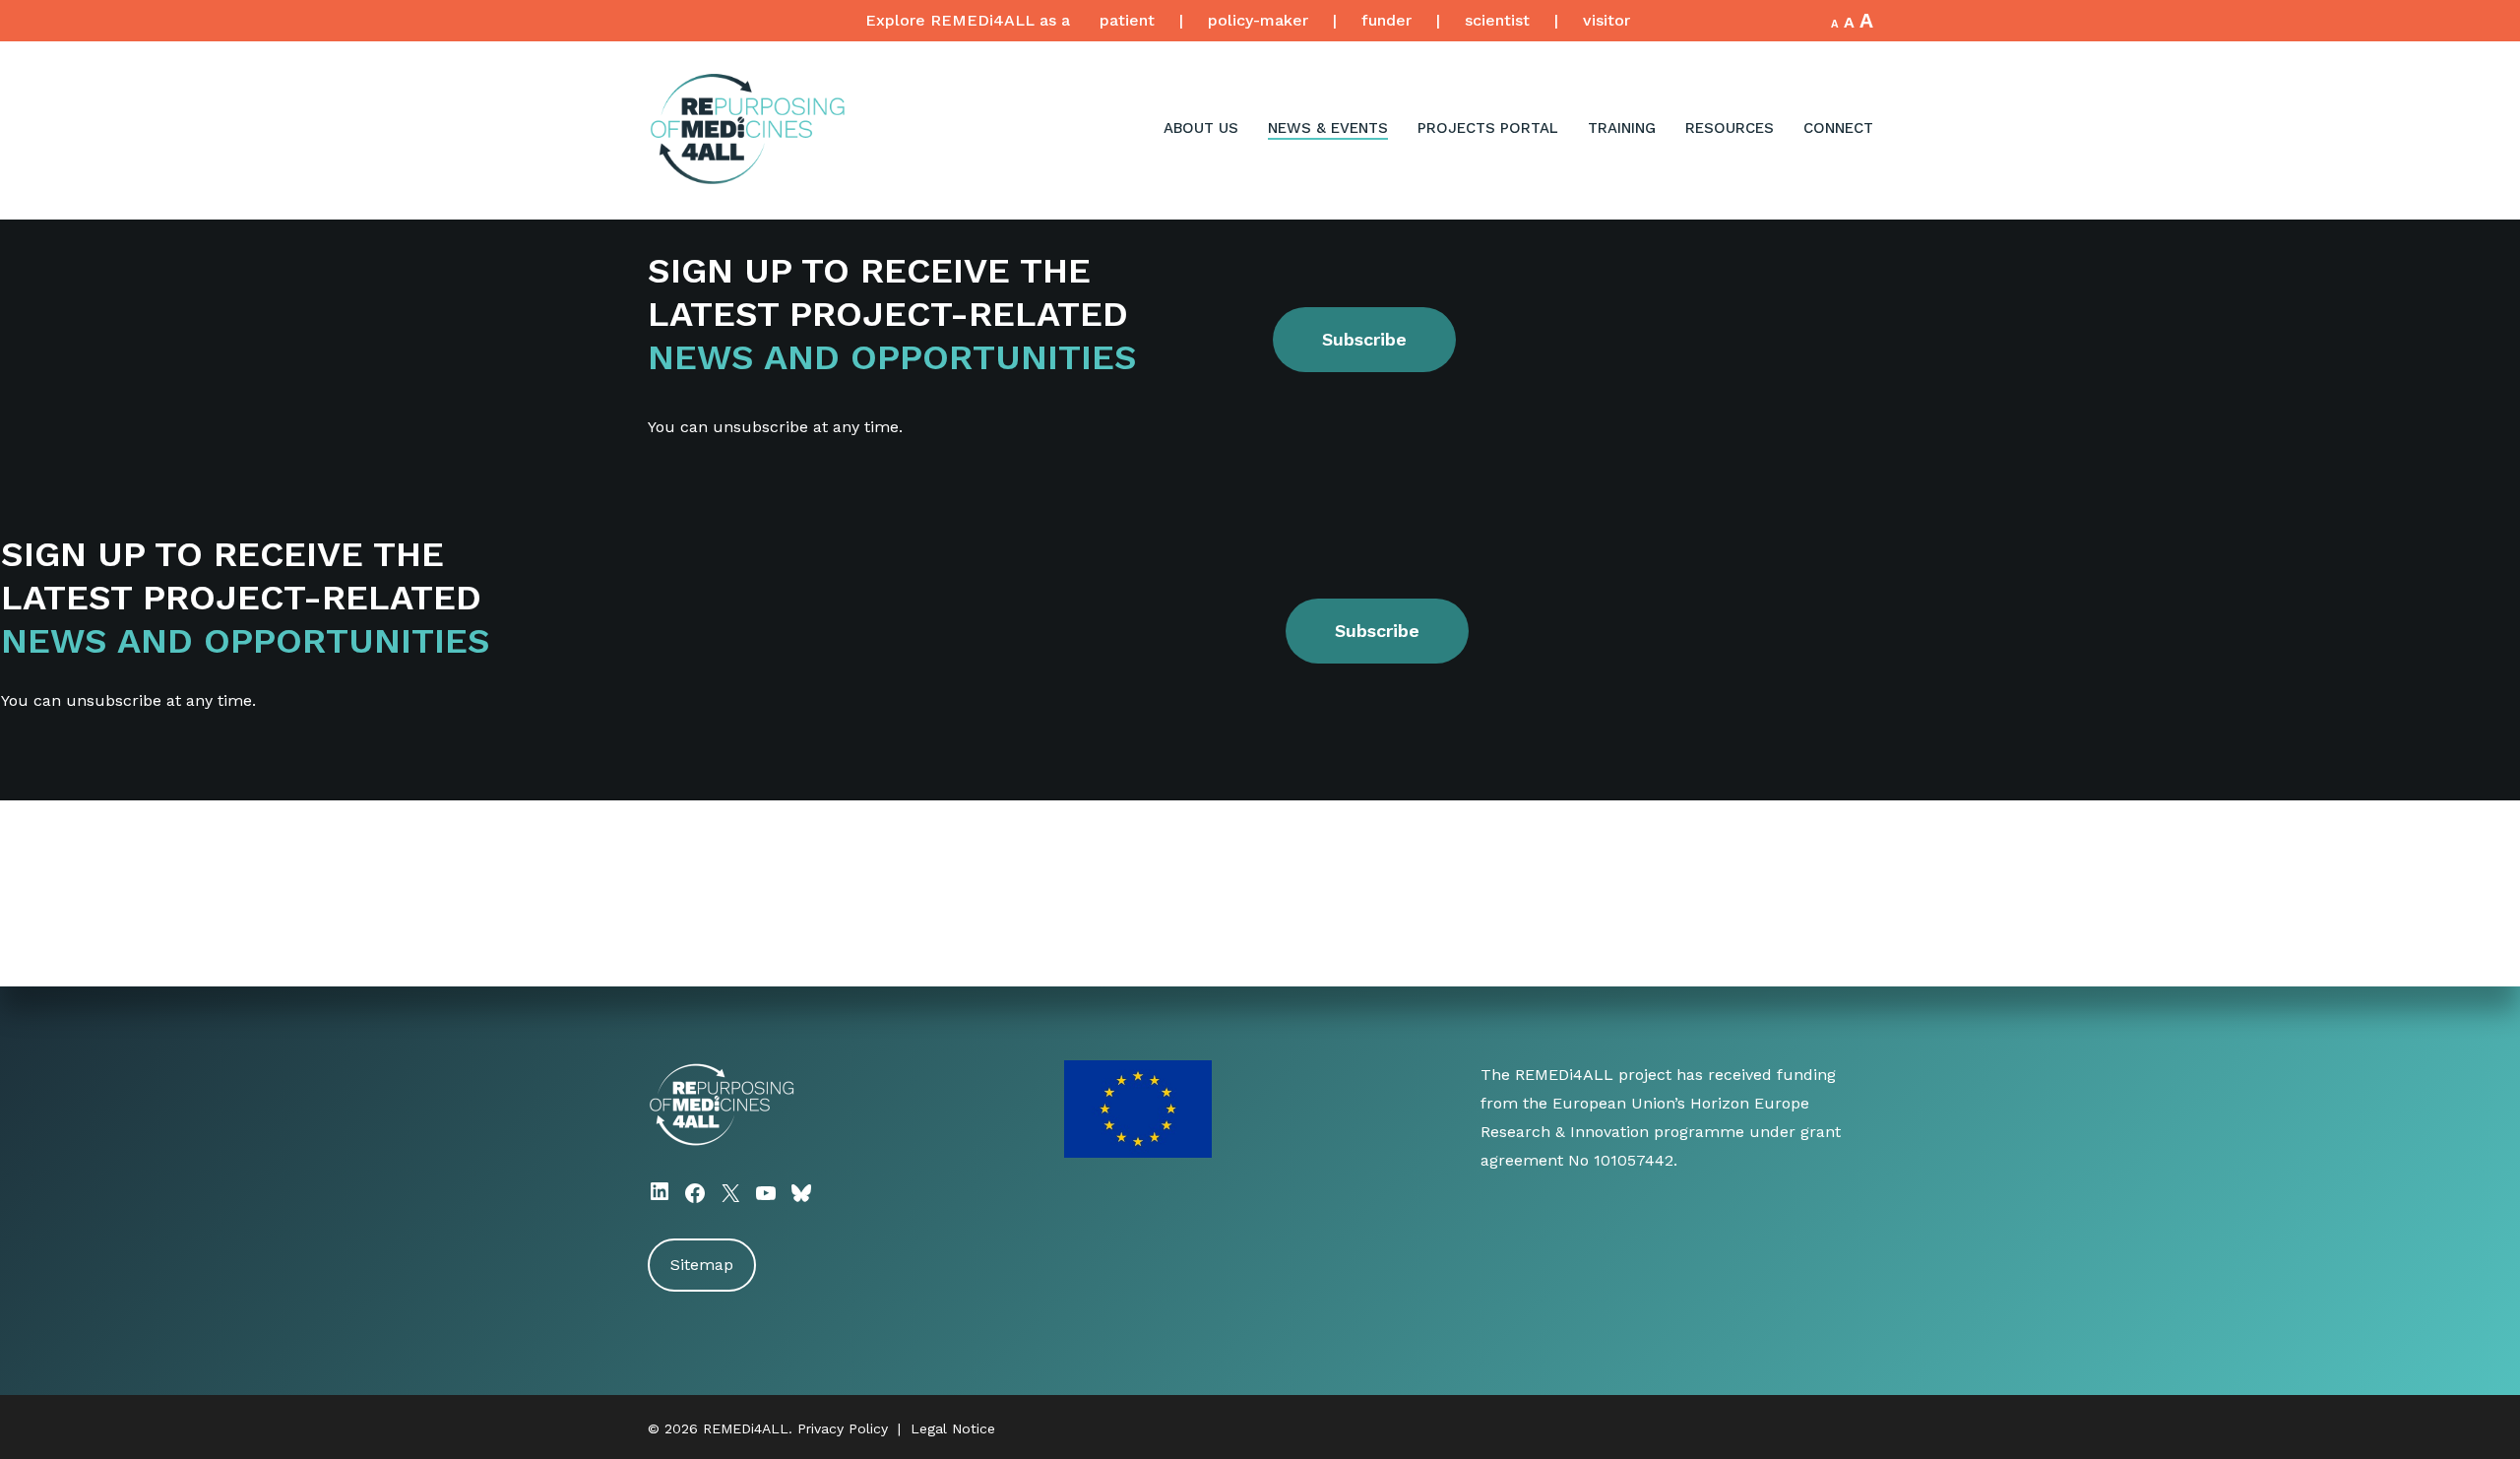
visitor (1606, 20)
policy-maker (1258, 20)
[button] (1364, 340)
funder (1386, 20)
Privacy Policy (843, 1428)
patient (1127, 20)
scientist (1497, 20)
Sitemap (702, 1265)
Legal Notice (953, 1428)
